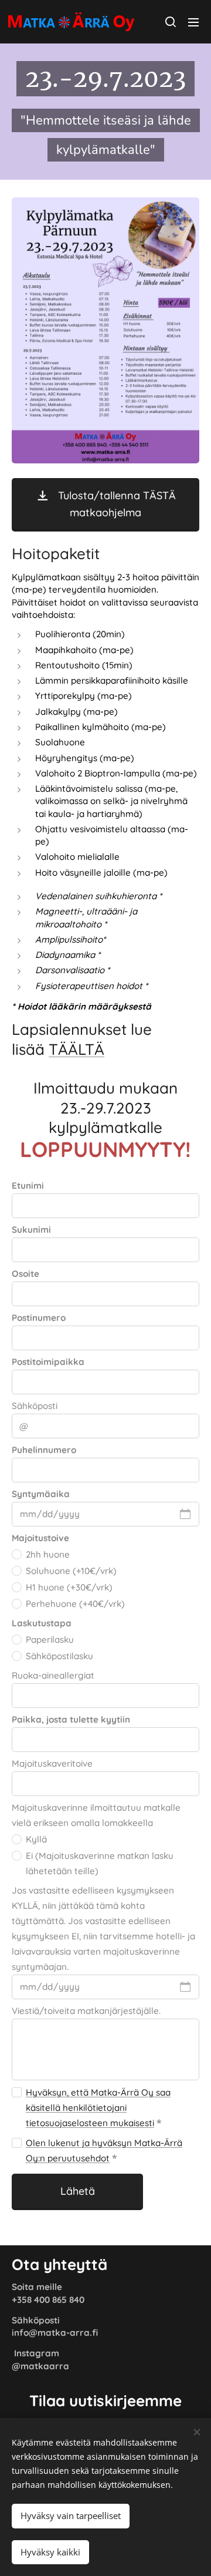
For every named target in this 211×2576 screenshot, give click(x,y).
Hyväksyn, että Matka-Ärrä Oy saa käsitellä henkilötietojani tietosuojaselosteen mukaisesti (98, 2108)
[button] (170, 22)
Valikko (193, 22)
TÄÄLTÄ (76, 1049)
